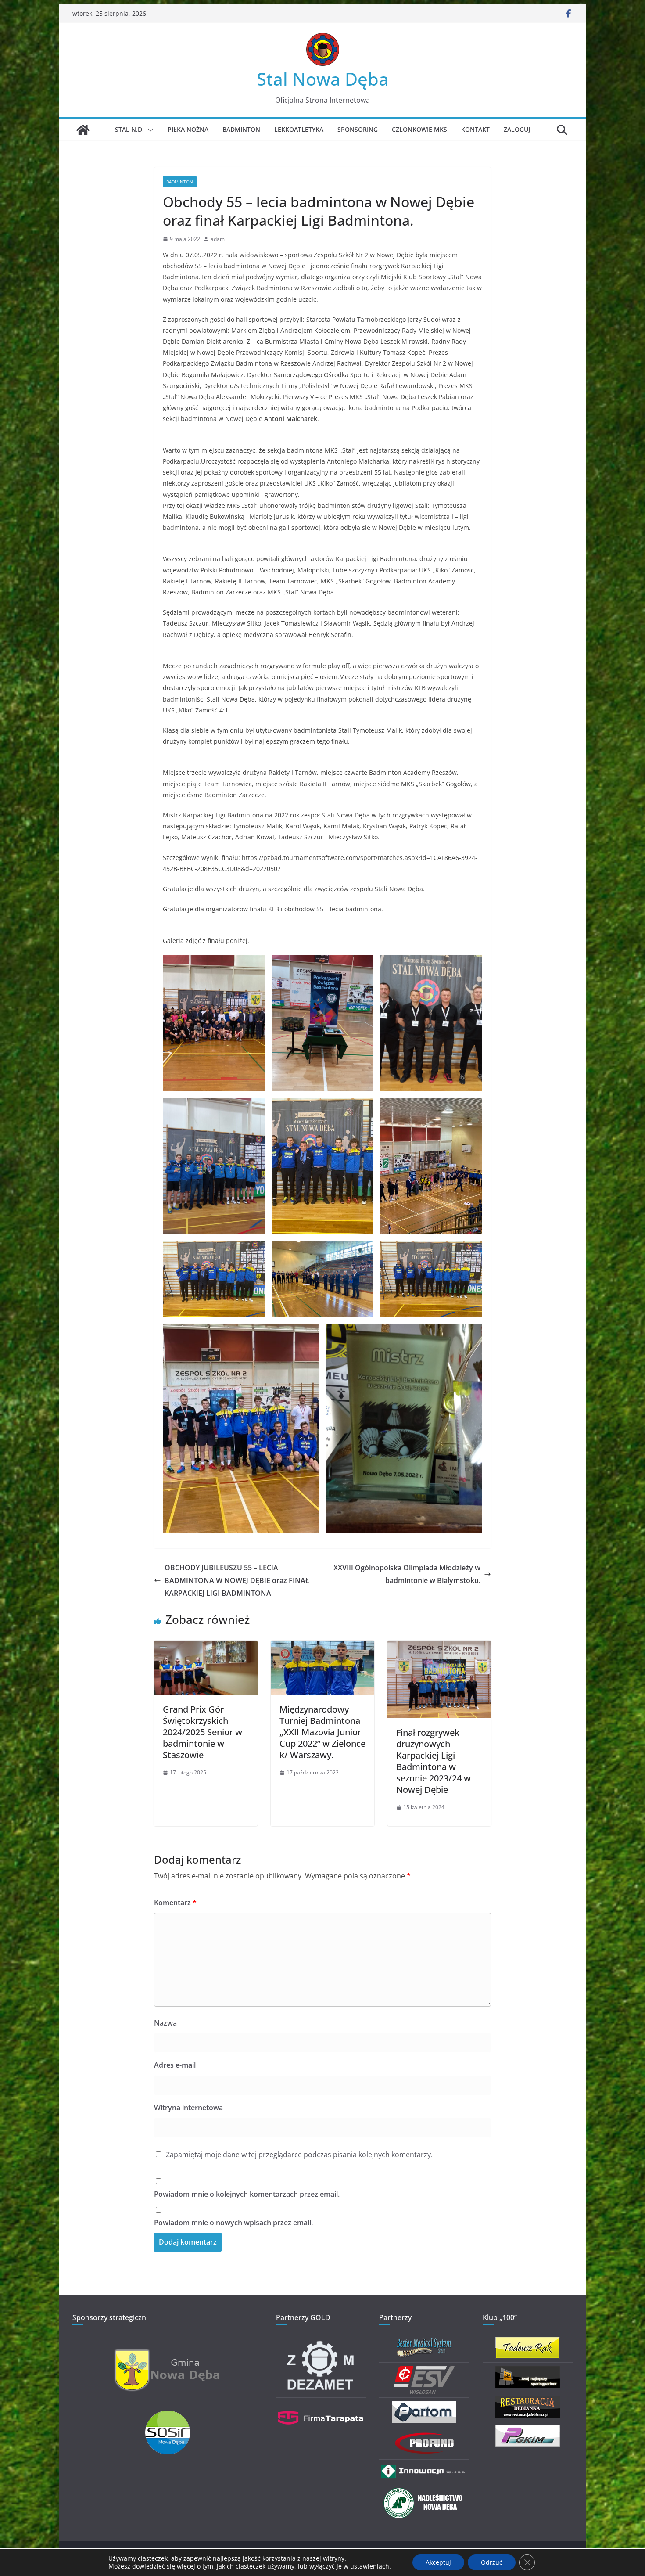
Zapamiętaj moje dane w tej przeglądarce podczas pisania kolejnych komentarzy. (299, 2155)
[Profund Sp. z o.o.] (424, 2436)
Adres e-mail (175, 2065)
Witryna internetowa (188, 2108)
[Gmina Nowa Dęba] (168, 2354)
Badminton (241, 129)
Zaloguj (517, 129)
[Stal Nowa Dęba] (83, 130)
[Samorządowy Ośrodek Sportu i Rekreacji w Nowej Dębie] (168, 2416)
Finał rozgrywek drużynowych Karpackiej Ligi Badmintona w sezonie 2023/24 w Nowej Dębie (434, 1761)
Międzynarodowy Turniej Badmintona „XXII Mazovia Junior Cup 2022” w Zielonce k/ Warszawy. (322, 1732)
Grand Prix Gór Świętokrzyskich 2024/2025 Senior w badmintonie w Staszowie (202, 1732)
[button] (149, 130)
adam (218, 239)
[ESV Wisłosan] (424, 2372)
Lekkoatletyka (299, 129)
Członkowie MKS (419, 129)
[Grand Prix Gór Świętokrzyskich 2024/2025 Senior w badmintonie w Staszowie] (206, 1647)
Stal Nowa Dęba (323, 79)
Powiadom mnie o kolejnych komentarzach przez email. (247, 2194)
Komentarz (175, 1903)
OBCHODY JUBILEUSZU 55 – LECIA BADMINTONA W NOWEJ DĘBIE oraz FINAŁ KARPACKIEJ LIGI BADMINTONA (237, 1580)
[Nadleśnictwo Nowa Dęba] (424, 2492)
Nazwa (165, 2023)
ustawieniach (370, 2566)
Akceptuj (438, 2562)
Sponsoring (358, 129)
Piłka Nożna (188, 129)
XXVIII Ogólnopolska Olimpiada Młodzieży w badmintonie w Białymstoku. (407, 1574)
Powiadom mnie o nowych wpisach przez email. (233, 2223)
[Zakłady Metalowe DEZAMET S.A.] (321, 2342)
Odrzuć (492, 2562)
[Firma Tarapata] (321, 2407)
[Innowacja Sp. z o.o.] (424, 2469)
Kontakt (475, 129)
